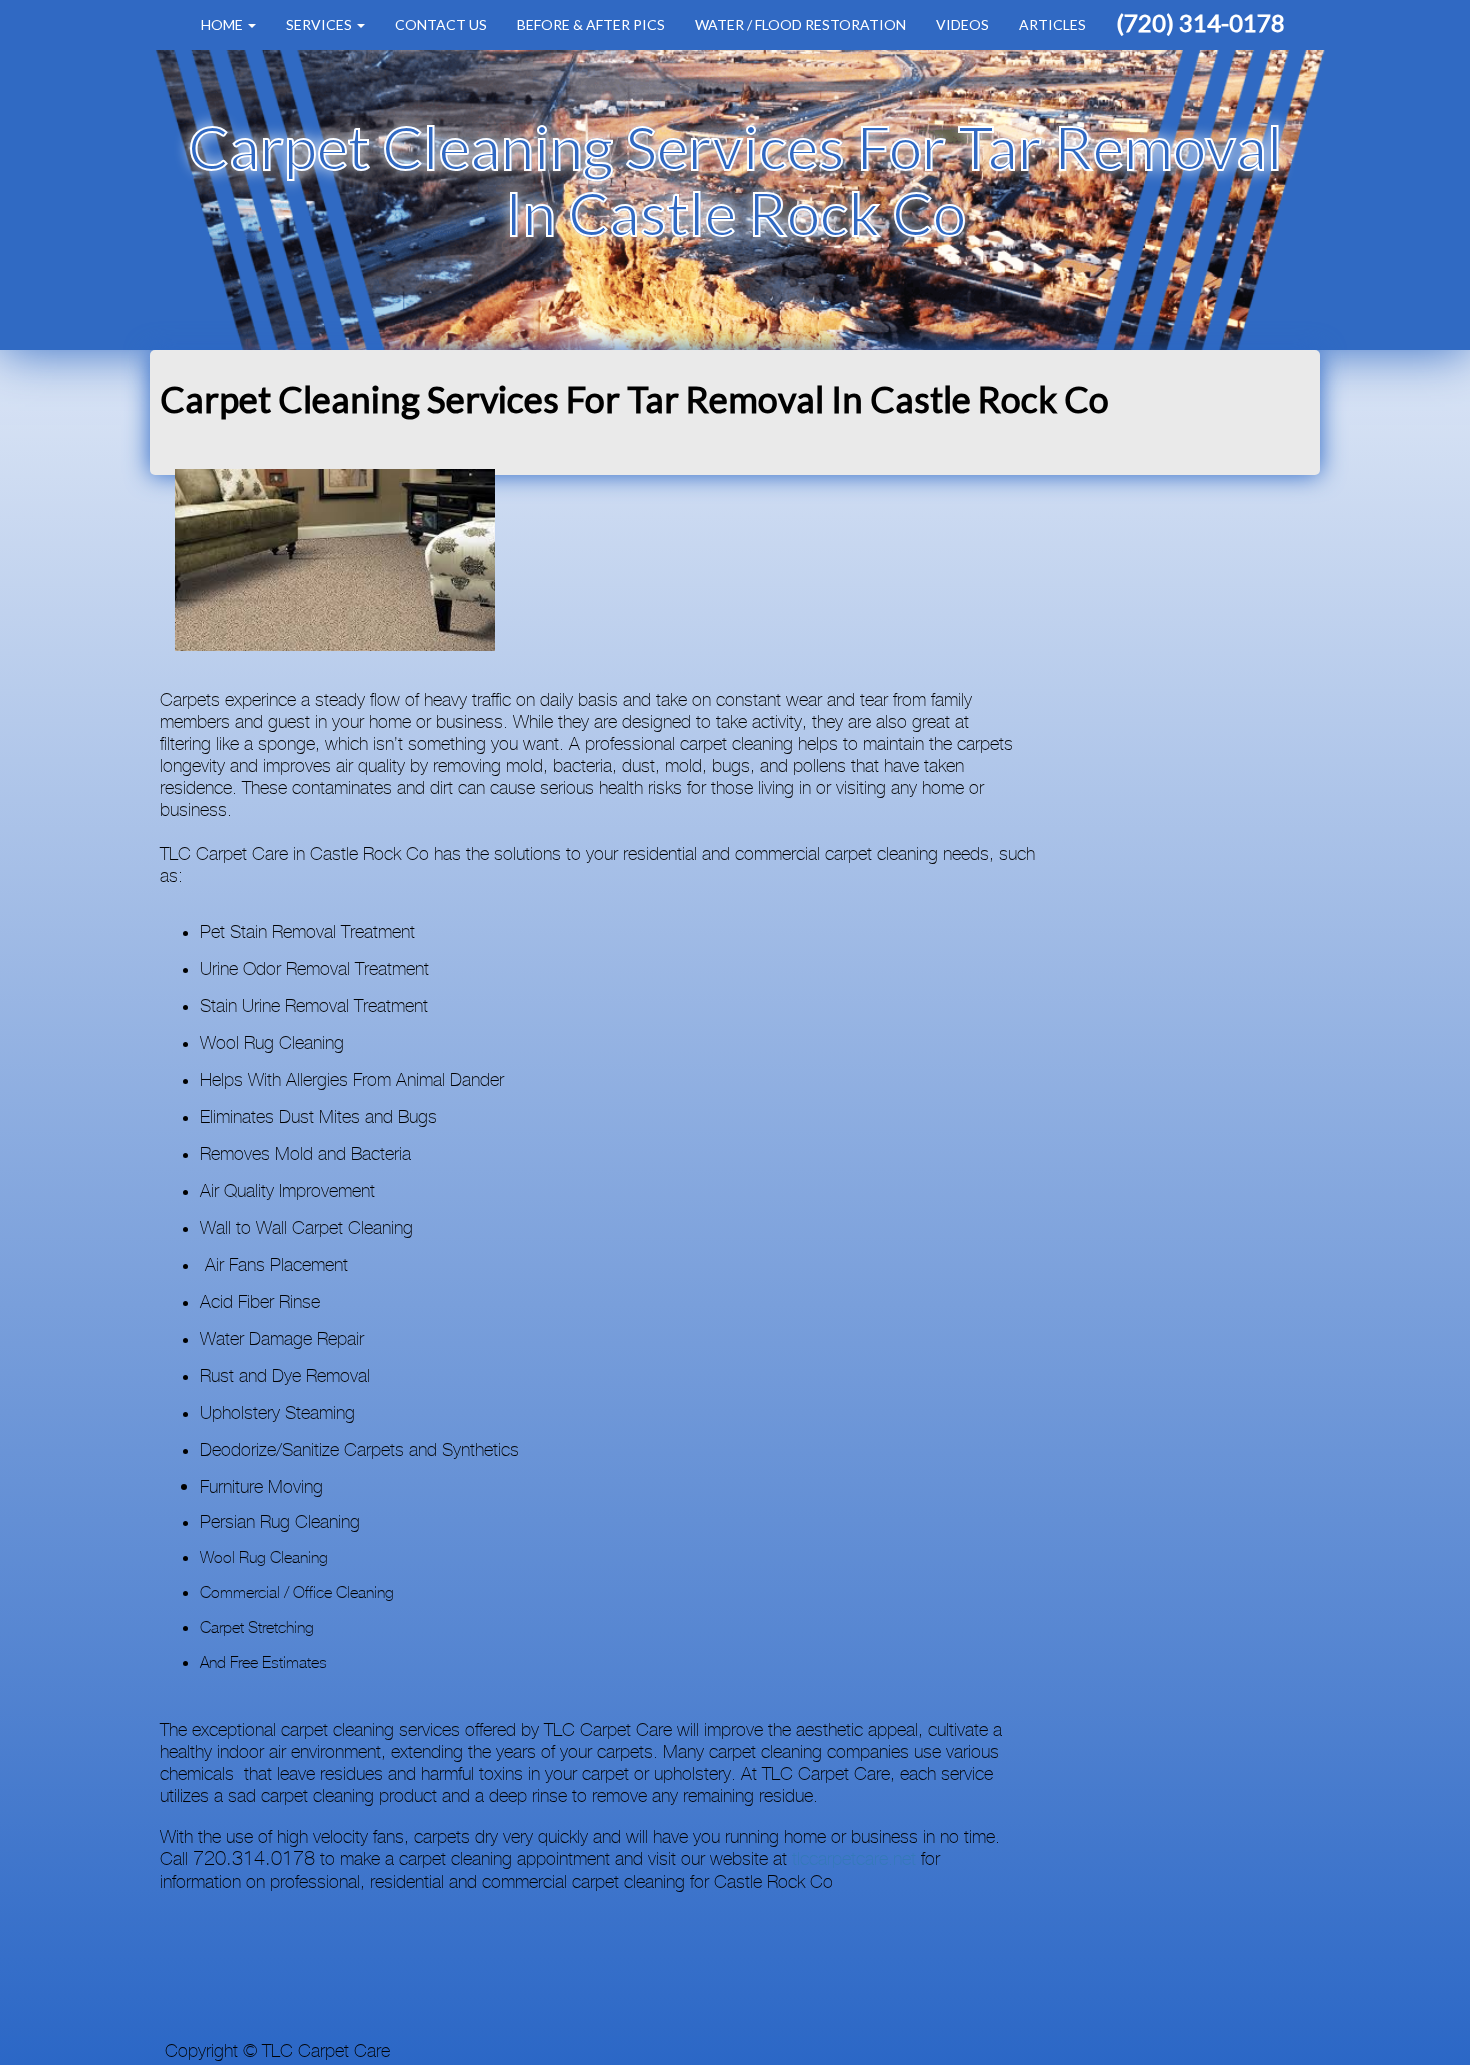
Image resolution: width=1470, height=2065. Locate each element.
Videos (962, 24)
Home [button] (223, 24)
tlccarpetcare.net (854, 1860)
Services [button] (320, 24)
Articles (1052, 24)
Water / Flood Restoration (800, 24)
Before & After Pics (591, 24)
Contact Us (441, 24)
